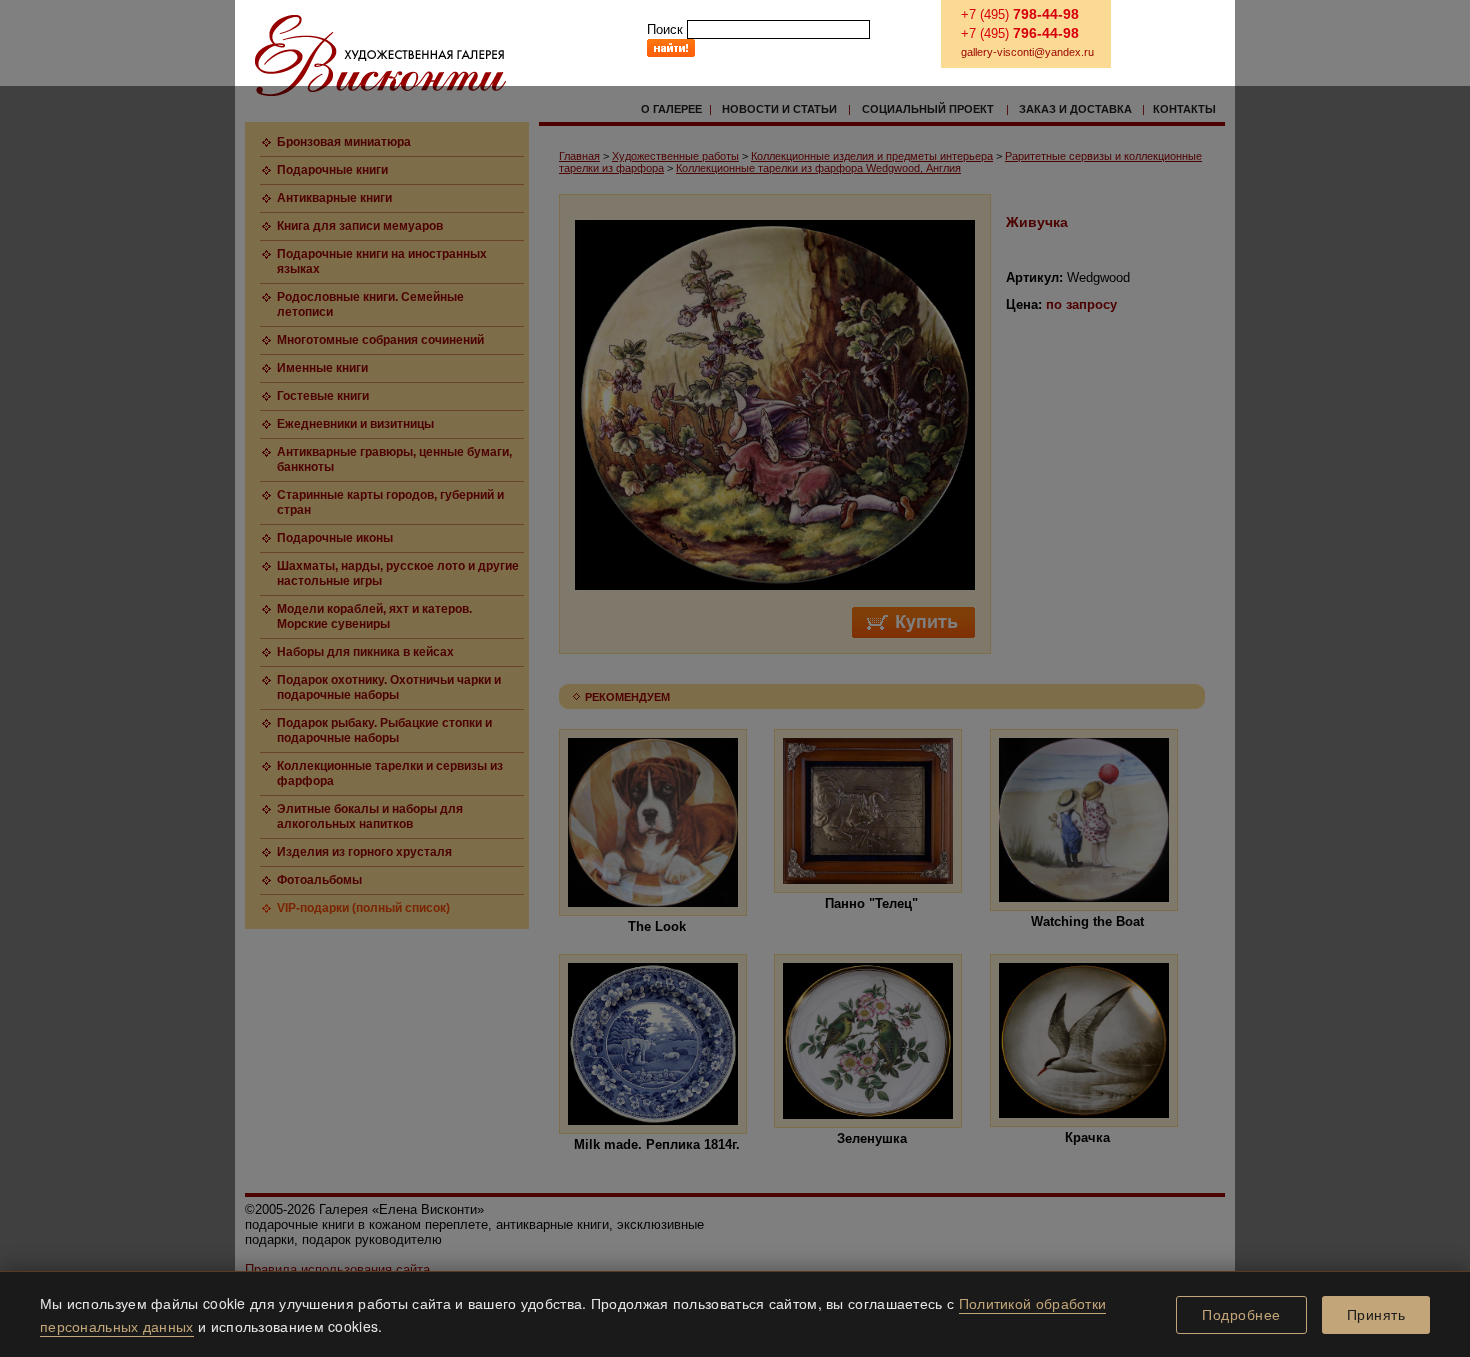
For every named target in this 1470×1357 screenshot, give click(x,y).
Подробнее (1241, 1315)
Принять (1376, 1315)
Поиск (665, 29)
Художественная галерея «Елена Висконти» (380, 55)
